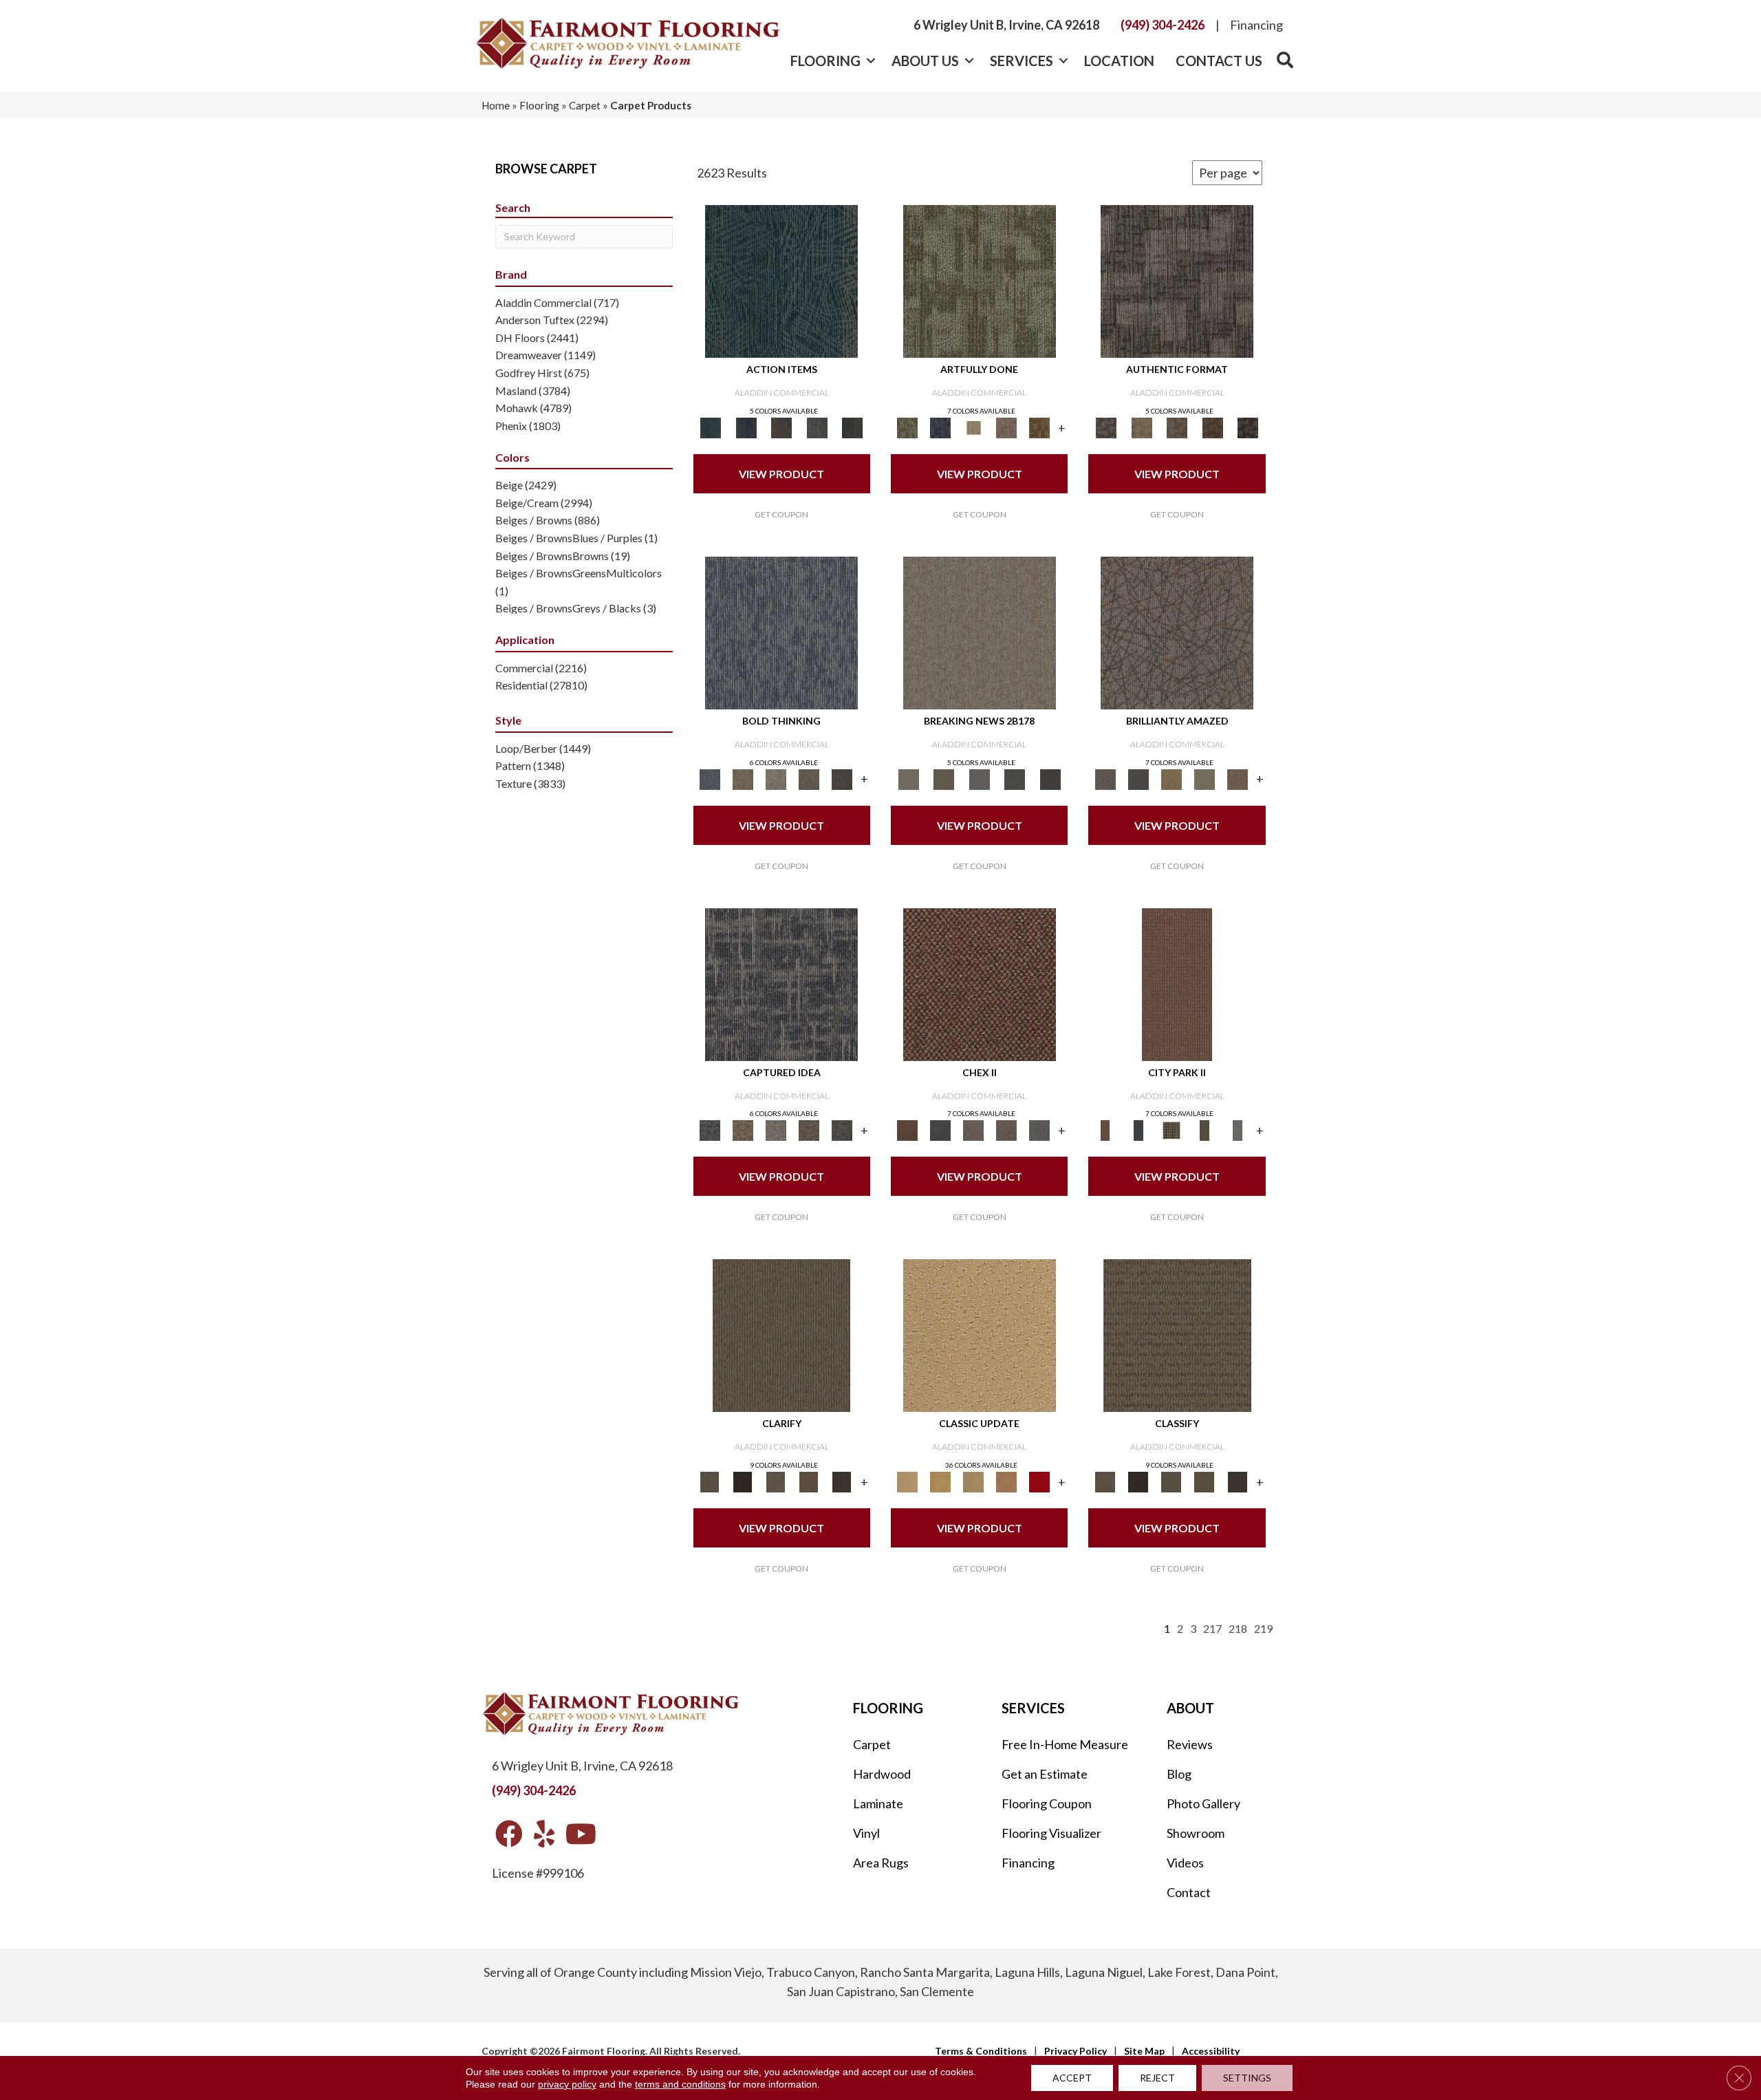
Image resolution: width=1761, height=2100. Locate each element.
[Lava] (776, 778)
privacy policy (567, 2084)
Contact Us (1219, 61)
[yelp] (544, 1835)
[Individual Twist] (1177, 427)
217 (1212, 1628)
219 (1263, 1628)
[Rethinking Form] (1213, 427)
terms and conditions (680, 2084)
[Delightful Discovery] (980, 281)
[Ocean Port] (746, 427)
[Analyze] (743, 1481)
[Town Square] (1039, 1130)
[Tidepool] (781, 281)
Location (1119, 61)
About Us (925, 61)
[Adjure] (842, 1481)
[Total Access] (1050, 778)
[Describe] (776, 1481)
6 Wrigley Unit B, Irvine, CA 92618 (1006, 25)
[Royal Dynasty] (1039, 1481)
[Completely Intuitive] (1171, 778)
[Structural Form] (1248, 427)
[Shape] (781, 632)
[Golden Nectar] (940, 1481)
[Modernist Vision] (973, 427)
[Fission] (809, 778)
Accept (1072, 2078)
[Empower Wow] (1204, 778)
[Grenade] (743, 778)
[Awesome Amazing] (1006, 427)
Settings (1247, 2078)
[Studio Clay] (1006, 1481)
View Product (781, 474)
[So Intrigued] (1177, 632)
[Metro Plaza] (1006, 1130)
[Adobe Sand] (980, 1335)
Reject (1157, 2078)
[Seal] (842, 778)
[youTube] (581, 1835)
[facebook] (509, 1835)
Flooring (825, 61)
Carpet (585, 105)
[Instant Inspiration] (1238, 778)
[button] (871, 61)
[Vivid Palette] (1039, 427)
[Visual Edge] (1177, 281)
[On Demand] (1015, 778)
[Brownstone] (781, 427)
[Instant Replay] (980, 778)
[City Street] (852, 427)
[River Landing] (940, 1130)
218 (1238, 1628)
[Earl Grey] (817, 427)
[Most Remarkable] (940, 427)
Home (496, 105)
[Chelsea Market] (980, 983)
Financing (1256, 25)
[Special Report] (943, 778)
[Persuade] (809, 1481)
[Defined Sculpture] (1142, 427)
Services (1022, 61)
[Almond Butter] (973, 1481)
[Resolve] (781, 1335)
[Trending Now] (980, 632)
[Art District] (973, 1130)
